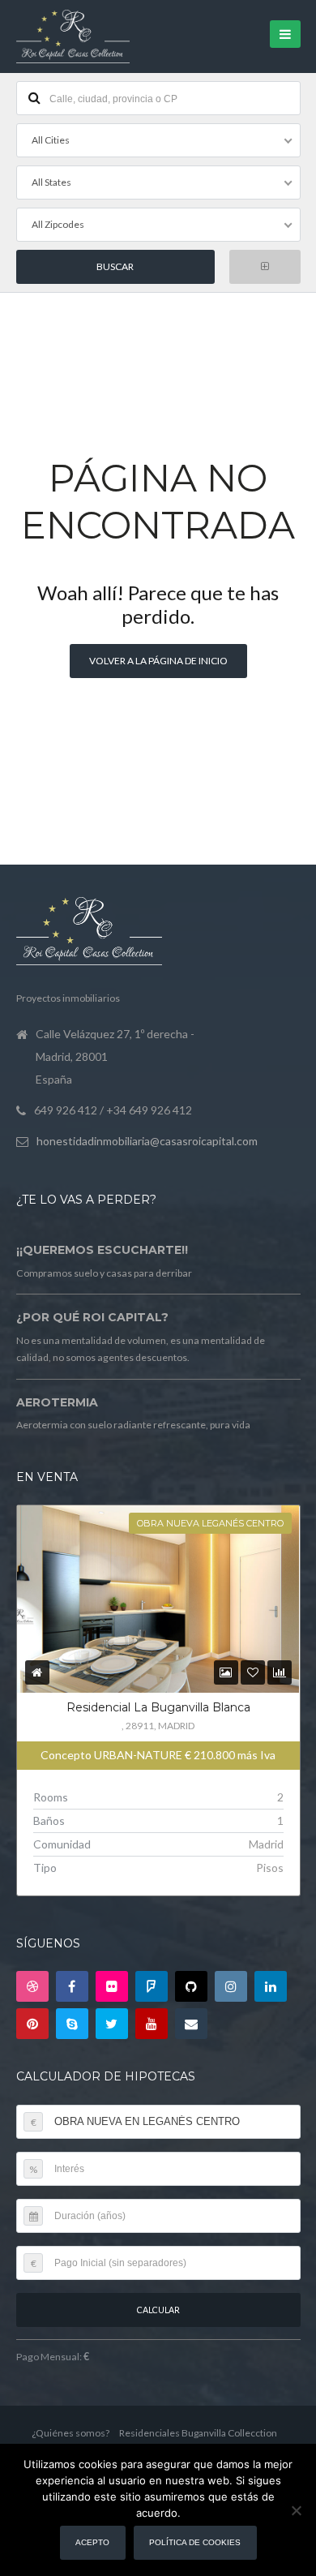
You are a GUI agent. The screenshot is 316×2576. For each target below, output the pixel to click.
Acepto (92, 2542)
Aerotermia (57, 1402)
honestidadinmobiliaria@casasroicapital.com (147, 1141)
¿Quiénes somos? (70, 2433)
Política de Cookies (195, 2542)
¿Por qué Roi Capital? (92, 1317)
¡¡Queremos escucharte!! (102, 1250)
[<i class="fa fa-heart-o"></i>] (253, 1672)
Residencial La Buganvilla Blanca (158, 1707)
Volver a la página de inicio (158, 661)
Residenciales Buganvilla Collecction (198, 2433)
